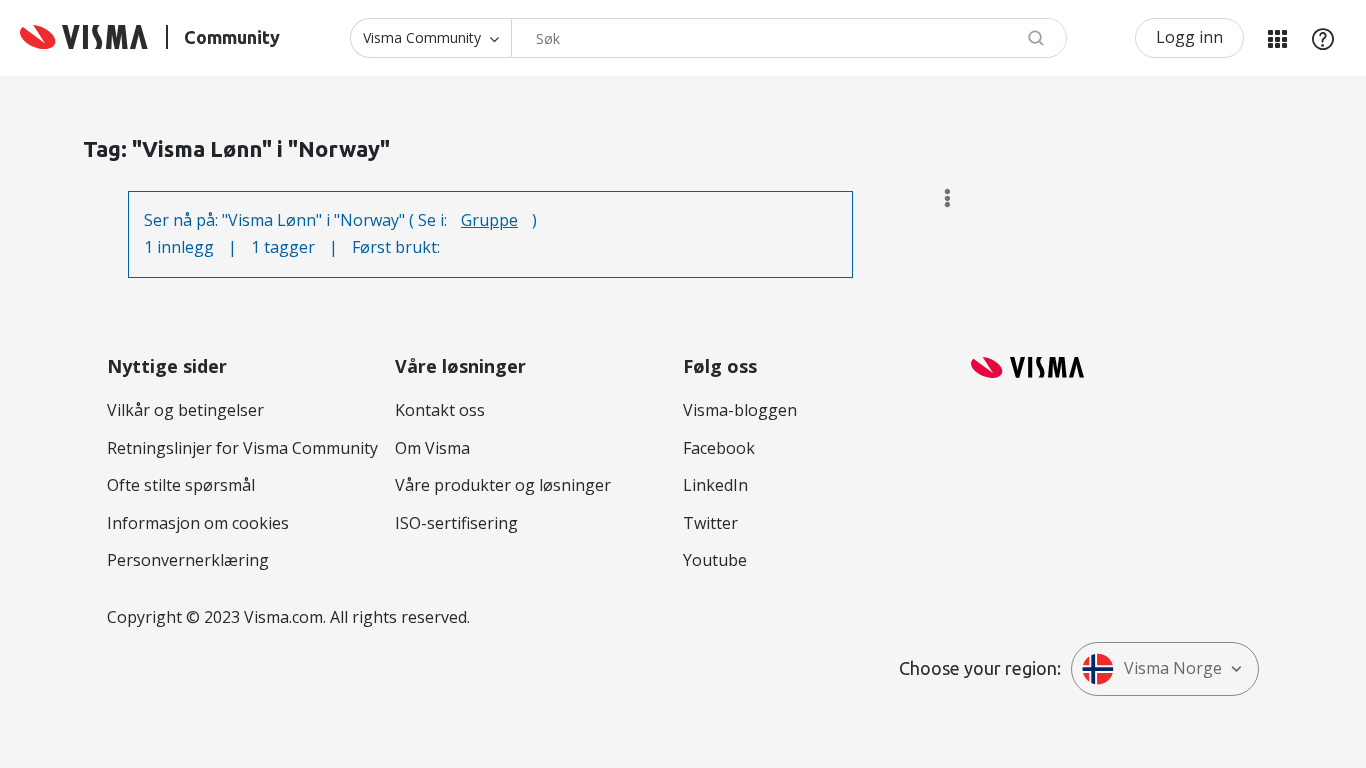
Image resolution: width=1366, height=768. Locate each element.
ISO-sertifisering (456, 523)
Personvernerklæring (188, 560)
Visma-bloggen (740, 410)
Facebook (719, 448)
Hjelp (1323, 38)
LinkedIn (715, 485)
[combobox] (789, 38)
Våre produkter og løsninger (503, 485)
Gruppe (489, 220)
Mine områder (1277, 38)
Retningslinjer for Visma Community (242, 448)
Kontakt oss (440, 410)
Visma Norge (1173, 668)
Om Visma (432, 448)
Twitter (710, 523)
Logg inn (1189, 37)
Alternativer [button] (938, 198)
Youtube (715, 560)
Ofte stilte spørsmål (181, 485)
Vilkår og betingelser (185, 410)
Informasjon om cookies (198, 523)
